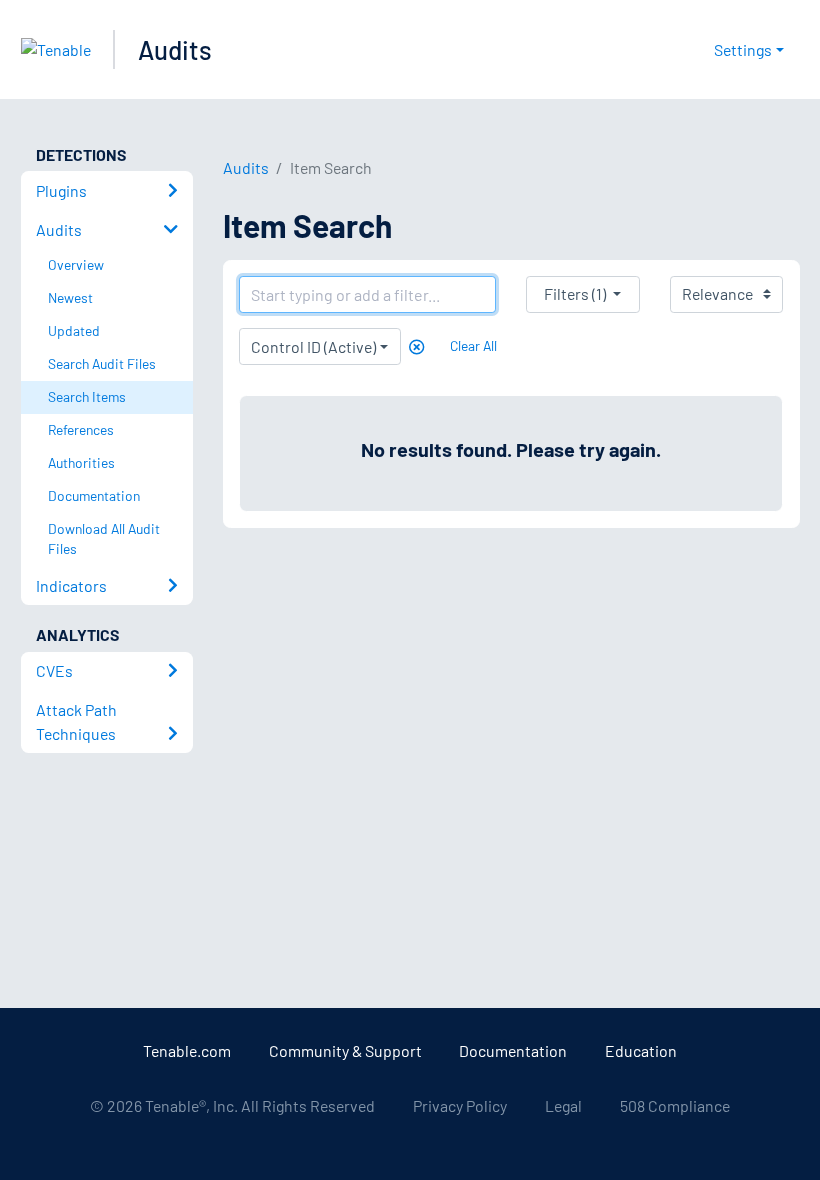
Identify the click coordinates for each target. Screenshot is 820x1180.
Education (641, 1050)
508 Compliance (675, 1105)
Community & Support (345, 1050)
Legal (563, 1105)
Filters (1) (575, 293)
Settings (743, 49)
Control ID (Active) (313, 346)
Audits (175, 49)
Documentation (513, 1050)
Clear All (473, 345)
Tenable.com (187, 1050)
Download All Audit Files (104, 539)
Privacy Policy (460, 1105)
